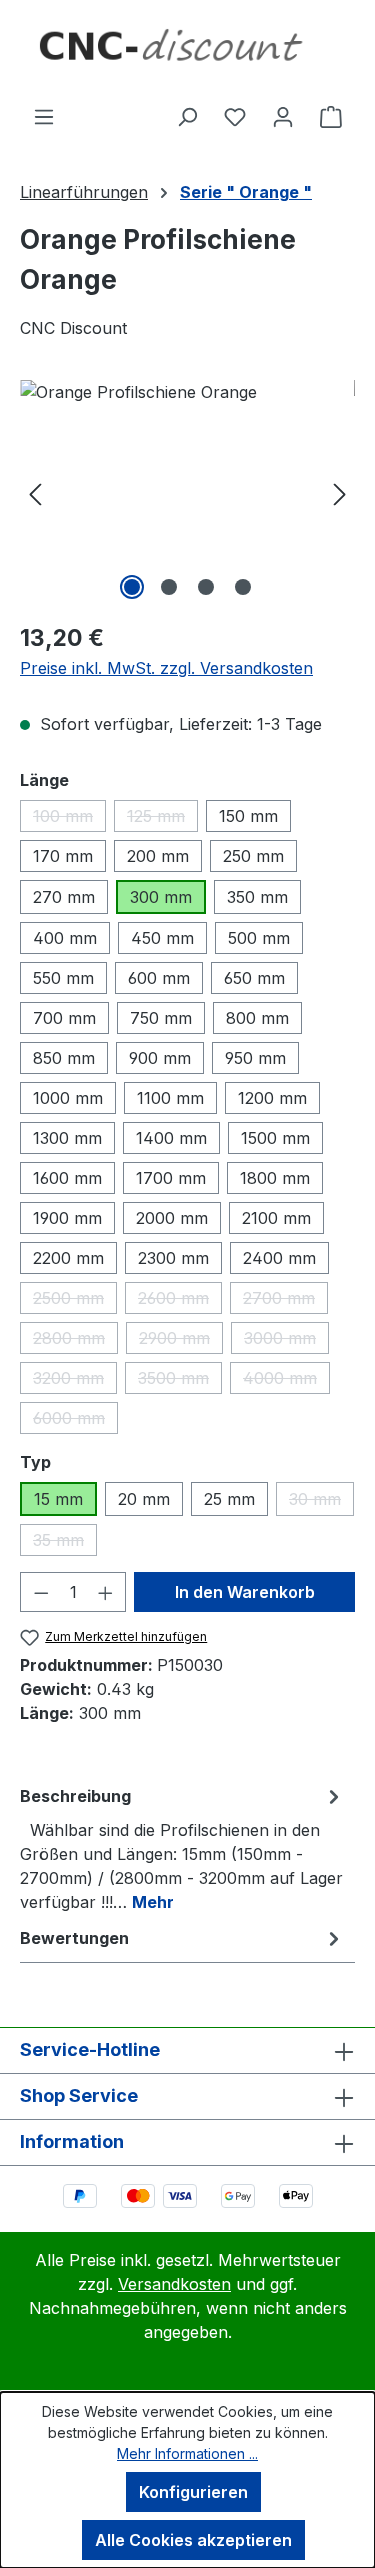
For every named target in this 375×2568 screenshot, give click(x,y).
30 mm (321, 1502)
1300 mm (67, 1138)
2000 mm (172, 1218)
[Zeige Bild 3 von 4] (206, 587)
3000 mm (286, 1341)
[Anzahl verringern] (41, 1592)
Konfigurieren (193, 2492)
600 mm (159, 978)
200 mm (158, 856)
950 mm (255, 1058)
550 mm (63, 978)
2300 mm (173, 1258)
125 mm (162, 819)
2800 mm (75, 1341)
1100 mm (170, 1098)
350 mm (257, 897)
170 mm (63, 856)
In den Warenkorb (245, 1592)
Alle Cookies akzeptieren (193, 2540)
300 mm (161, 897)
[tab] (182, 1848)
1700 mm (171, 1178)
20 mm (144, 1499)
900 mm (160, 1058)
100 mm (69, 819)
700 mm (64, 1018)
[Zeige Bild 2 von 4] (169, 587)
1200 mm (272, 1098)
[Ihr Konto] (283, 116)
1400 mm (171, 1138)
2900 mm (181, 1341)
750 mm (161, 1018)
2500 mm (75, 1301)
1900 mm (67, 1218)
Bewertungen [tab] (74, 1938)
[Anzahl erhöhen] (106, 1592)
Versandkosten (174, 2284)
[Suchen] (187, 116)
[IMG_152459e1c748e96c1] (187, 492)
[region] (187, 492)
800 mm (257, 1018)
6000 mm (75, 1421)
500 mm (259, 938)
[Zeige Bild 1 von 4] (132, 587)
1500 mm (275, 1138)
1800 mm (275, 1178)
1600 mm (67, 1178)
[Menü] (44, 116)
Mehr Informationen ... (187, 2453)
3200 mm (75, 1381)
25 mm (229, 1499)
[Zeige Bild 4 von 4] (243, 587)
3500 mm (180, 1381)
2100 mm (276, 1218)
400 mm (65, 938)
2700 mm (285, 1301)
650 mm (254, 978)
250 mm (253, 856)
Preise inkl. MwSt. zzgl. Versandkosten (166, 668)
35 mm (65, 1543)
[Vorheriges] (35, 492)
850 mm (64, 1058)
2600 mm (180, 1301)
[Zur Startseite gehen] (187, 52)
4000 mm (286, 1381)
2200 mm (68, 1258)
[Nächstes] (340, 492)
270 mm (64, 897)
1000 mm (68, 1098)
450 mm (162, 938)
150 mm (248, 816)
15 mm (58, 1499)
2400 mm (279, 1258)
